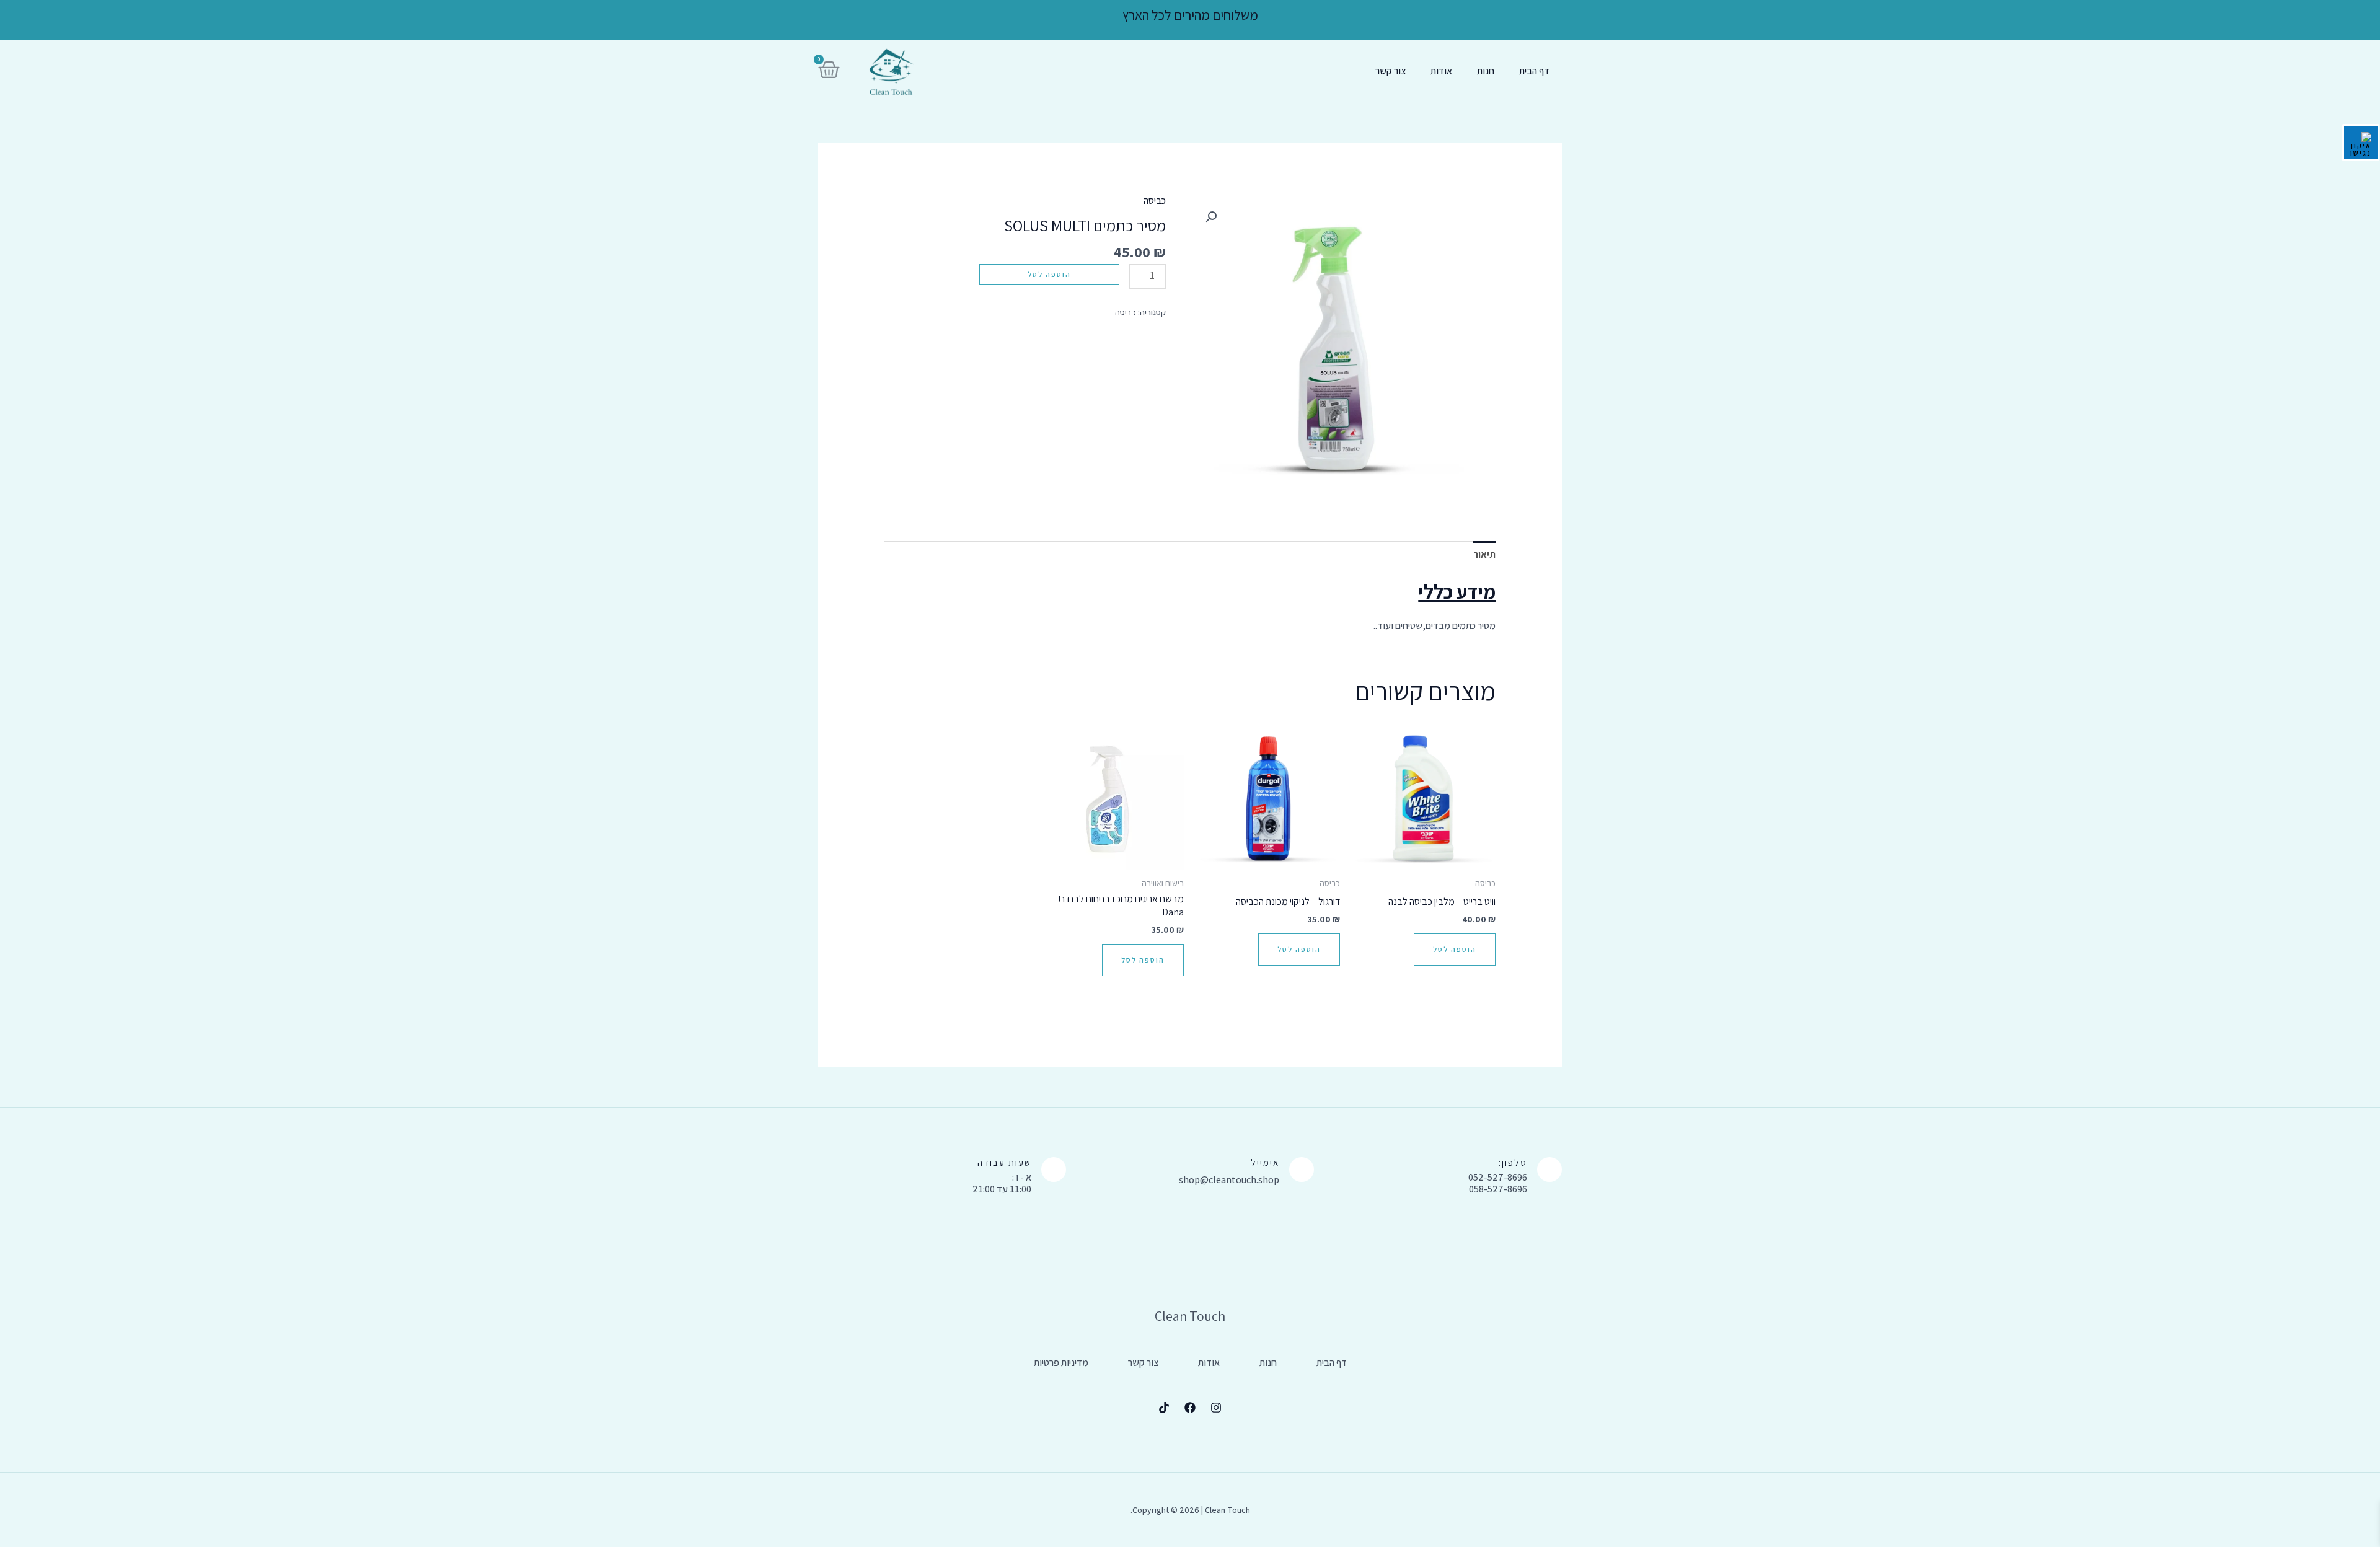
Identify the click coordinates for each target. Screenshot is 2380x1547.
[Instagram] (1216, 1408)
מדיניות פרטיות (1061, 1363)
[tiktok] (1164, 1408)
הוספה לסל (1049, 274)
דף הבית (1534, 71)
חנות (1486, 71)
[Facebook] (1190, 1408)
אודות (1441, 71)
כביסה (1155, 201)
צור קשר (1391, 71)
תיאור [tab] (1484, 554)
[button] (1211, 217)
